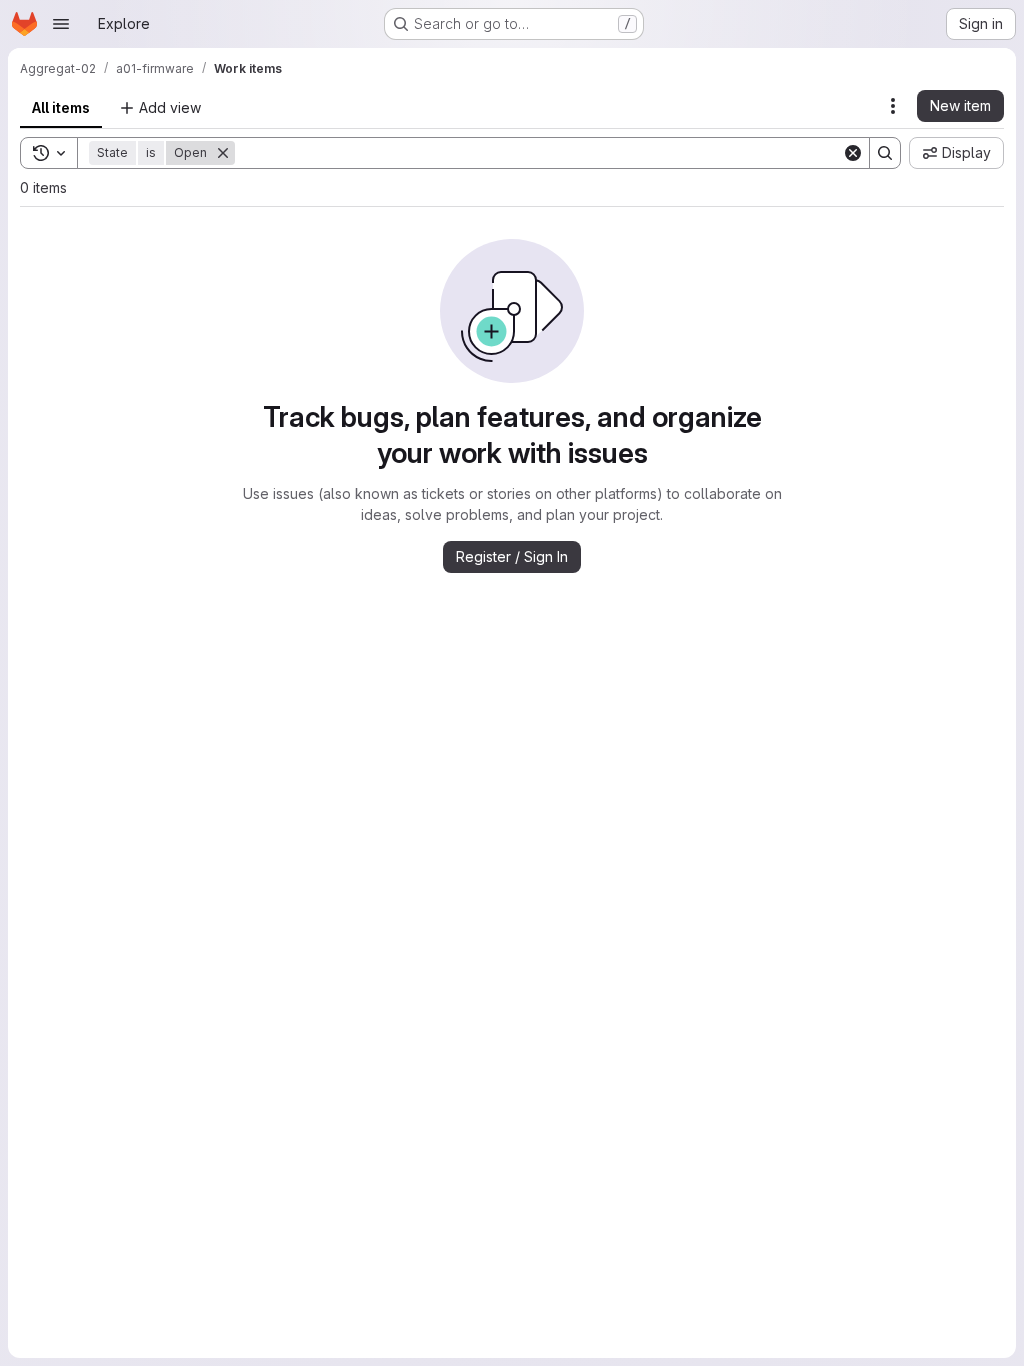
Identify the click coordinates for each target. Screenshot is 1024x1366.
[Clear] (853, 153)
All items (61, 107)
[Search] (885, 153)
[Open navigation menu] (61, 24)
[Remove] (223, 153)
